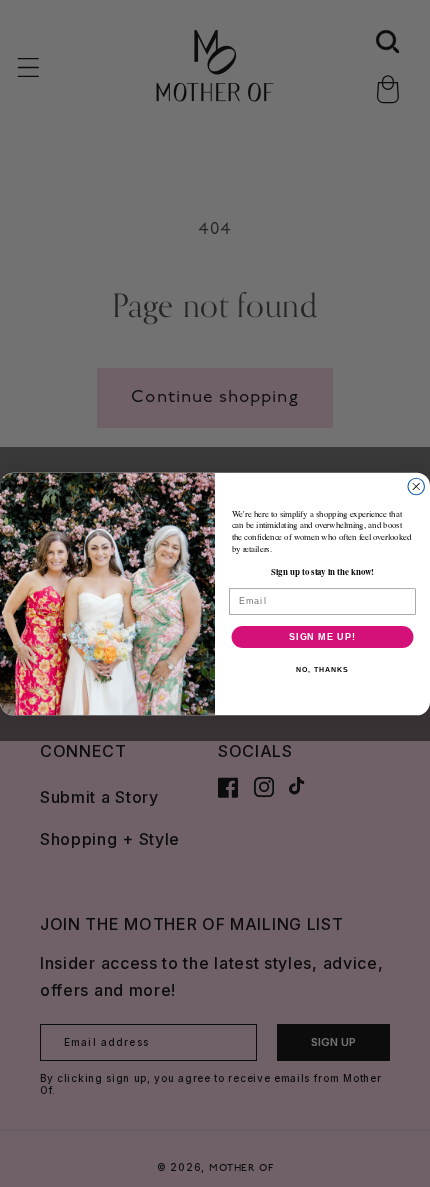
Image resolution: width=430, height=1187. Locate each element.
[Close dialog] (416, 486)
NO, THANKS (322, 669)
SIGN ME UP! (322, 635)
